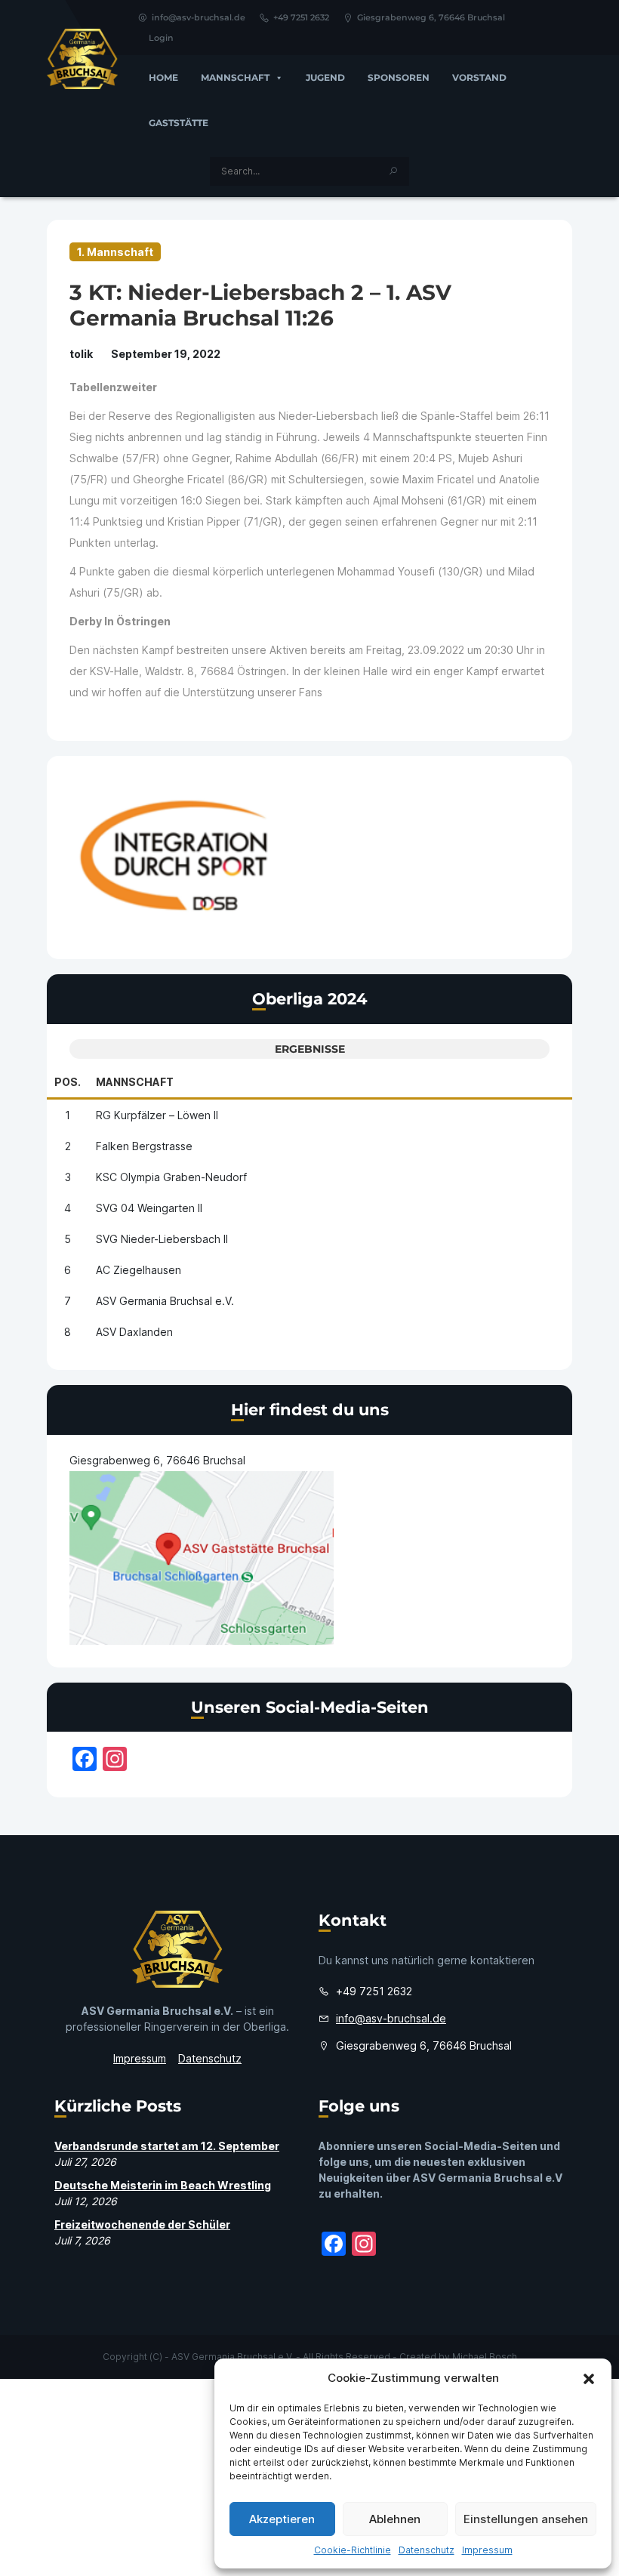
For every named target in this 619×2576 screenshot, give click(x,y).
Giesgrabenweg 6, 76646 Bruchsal (431, 17)
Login (161, 38)
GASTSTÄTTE (179, 123)
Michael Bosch (485, 2357)
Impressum (487, 2550)
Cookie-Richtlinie (353, 2550)
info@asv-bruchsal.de (199, 17)
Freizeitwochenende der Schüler (142, 2224)
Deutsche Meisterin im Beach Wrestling (163, 2185)
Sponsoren (399, 77)
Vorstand (479, 77)
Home (163, 77)
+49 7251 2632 (301, 17)
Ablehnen (395, 2519)
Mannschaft (235, 77)
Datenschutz (427, 2550)
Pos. (68, 1082)
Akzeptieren (282, 2519)
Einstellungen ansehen (526, 2519)
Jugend (325, 77)
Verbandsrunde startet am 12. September (167, 2146)
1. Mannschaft (115, 252)
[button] (589, 2378)
